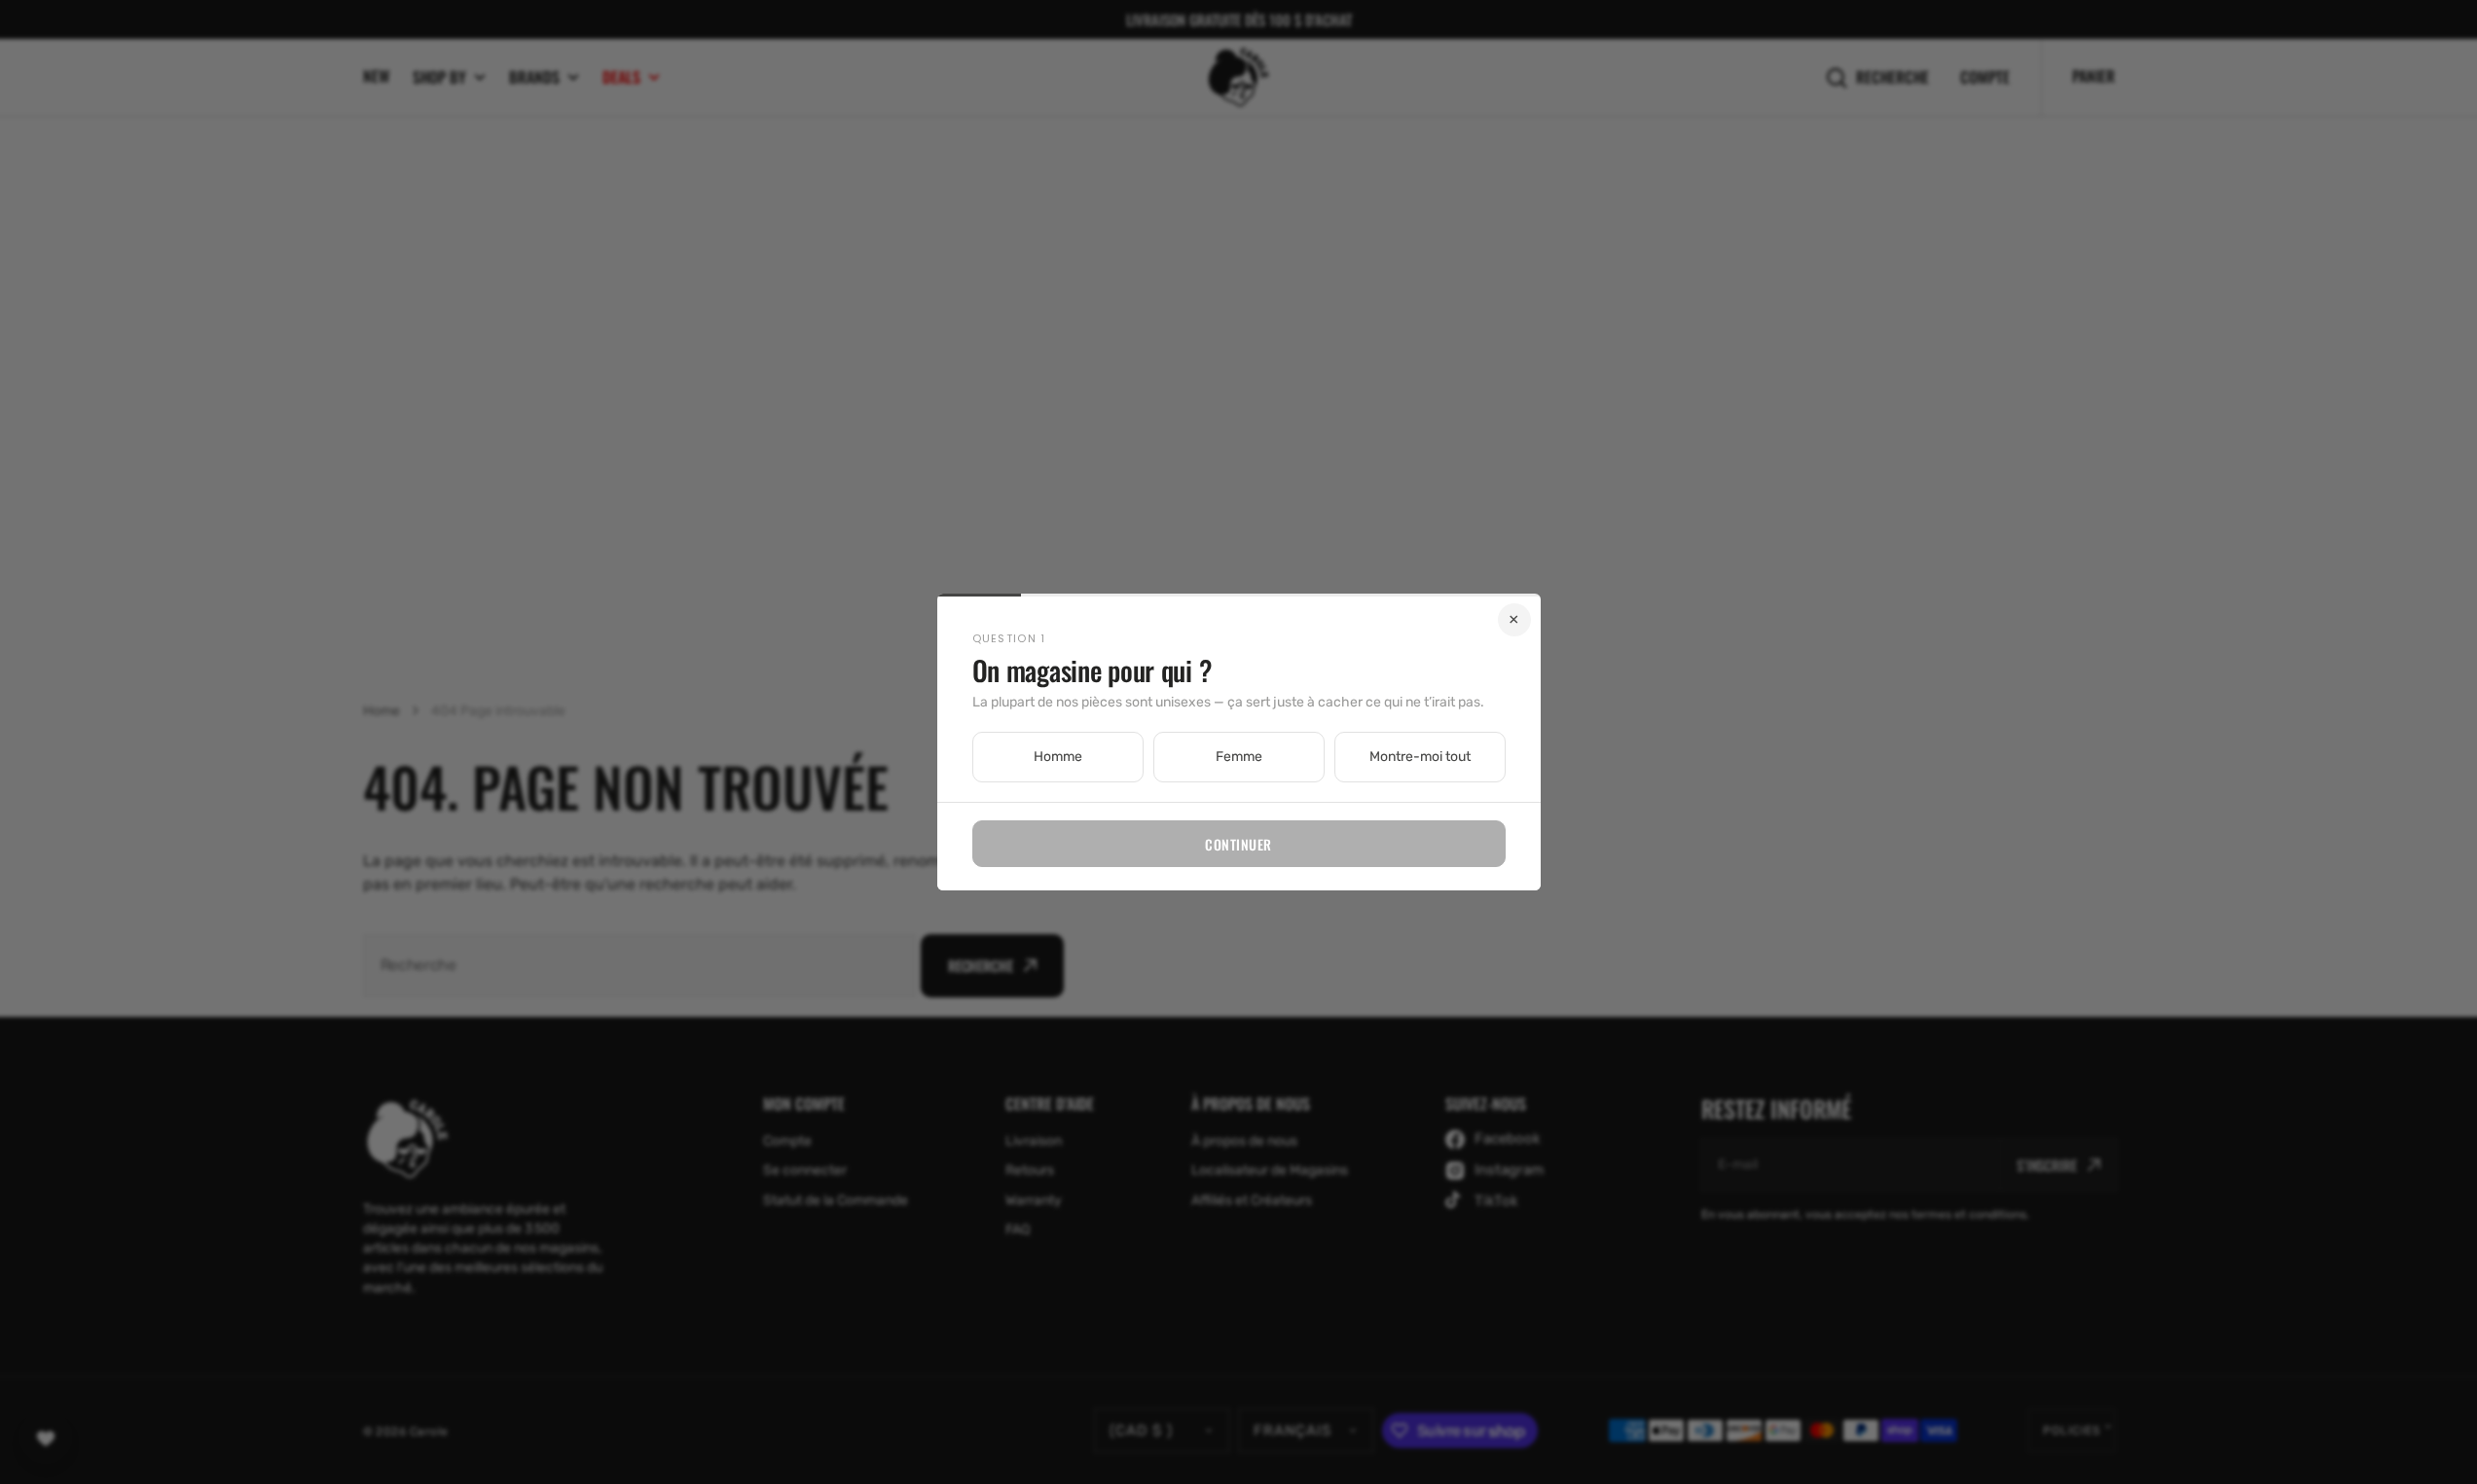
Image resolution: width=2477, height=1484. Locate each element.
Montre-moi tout (1420, 757)
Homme (1058, 757)
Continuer (1238, 844)
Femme (1239, 757)
